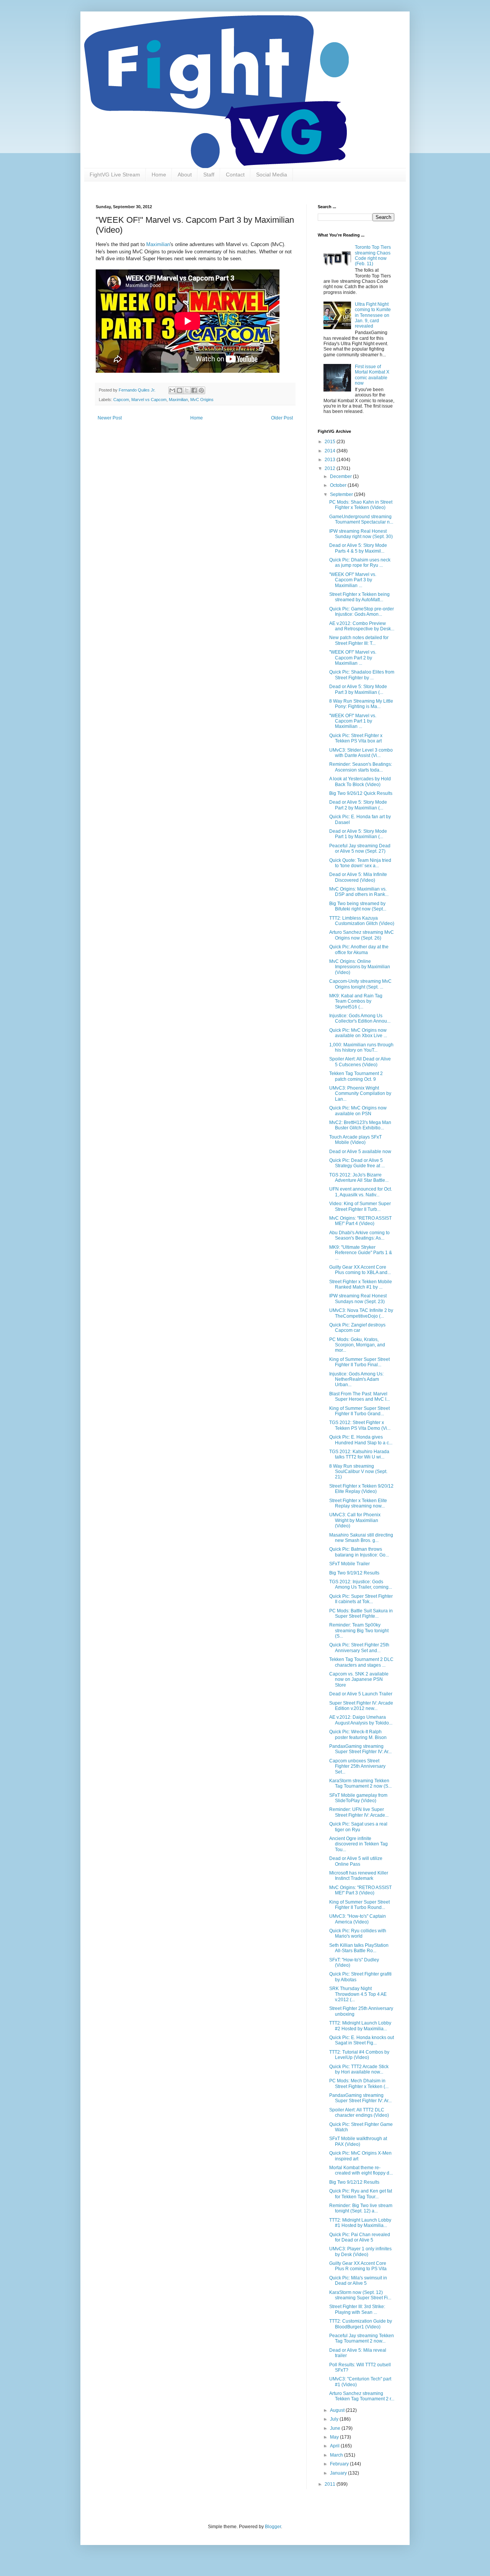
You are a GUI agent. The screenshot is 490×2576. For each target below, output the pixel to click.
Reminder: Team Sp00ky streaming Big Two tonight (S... (359, 1631)
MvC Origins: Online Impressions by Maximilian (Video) (360, 967)
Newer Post (110, 418)
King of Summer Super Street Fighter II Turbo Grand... (359, 1411)
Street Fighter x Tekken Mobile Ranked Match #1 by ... (361, 1284)
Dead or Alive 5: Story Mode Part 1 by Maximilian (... (358, 834)
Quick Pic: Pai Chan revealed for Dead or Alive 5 (360, 2237)
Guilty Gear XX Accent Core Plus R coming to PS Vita (358, 2266)
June (336, 2428)
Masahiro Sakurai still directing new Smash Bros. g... (361, 1538)
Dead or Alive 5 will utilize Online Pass (356, 1861)
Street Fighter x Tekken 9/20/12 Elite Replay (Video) (361, 1489)
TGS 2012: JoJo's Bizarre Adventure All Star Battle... (359, 1178)
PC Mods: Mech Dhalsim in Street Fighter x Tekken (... (359, 2083)
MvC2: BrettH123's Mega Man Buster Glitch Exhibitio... (360, 1125)
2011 (331, 2484)
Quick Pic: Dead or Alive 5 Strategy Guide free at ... (357, 1163)
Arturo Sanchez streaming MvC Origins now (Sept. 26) (362, 935)
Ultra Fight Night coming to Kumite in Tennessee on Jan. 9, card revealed (373, 315)
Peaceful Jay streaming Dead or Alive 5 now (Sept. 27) (360, 848)
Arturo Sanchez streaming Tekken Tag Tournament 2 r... (362, 2396)
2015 (331, 442)
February (340, 2464)
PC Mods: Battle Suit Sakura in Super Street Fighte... (361, 1613)
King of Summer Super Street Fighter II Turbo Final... (359, 1362)
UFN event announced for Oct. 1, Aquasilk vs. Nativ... (361, 1192)
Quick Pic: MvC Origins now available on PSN (358, 1111)
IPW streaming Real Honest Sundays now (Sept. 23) (358, 1299)
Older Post (282, 418)
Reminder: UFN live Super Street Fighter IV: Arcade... (359, 1812)
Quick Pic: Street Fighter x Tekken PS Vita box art (356, 738)
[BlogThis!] (180, 390)
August (338, 2410)
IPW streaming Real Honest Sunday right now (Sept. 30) (361, 534)
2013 (331, 460)
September (342, 494)
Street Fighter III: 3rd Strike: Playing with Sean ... (357, 2309)
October (339, 485)
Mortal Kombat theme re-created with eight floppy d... (361, 2170)
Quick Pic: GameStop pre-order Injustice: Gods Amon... (362, 612)
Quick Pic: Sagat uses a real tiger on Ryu (358, 1827)
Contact (235, 175)
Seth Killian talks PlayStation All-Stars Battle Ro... (359, 1948)
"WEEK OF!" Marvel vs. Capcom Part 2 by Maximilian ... (353, 658)
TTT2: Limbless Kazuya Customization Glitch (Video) (362, 921)
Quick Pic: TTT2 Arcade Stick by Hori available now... (359, 2069)
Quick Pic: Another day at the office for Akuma (359, 949)
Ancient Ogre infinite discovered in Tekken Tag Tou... (359, 1844)
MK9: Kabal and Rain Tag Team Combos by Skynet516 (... (356, 1001)
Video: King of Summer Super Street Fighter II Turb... (360, 1206)
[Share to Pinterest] (201, 390)
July (335, 2419)
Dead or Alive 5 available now (360, 1152)
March (337, 2455)
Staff (209, 175)
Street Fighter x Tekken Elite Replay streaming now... (358, 1503)
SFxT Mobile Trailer (350, 1564)
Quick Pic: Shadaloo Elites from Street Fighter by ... (362, 675)
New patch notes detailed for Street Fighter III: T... (359, 640)
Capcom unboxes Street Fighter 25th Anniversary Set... (357, 1766)
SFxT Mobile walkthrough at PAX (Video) (358, 2141)
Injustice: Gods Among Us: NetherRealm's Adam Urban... (356, 1379)
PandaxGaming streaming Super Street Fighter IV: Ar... (360, 1749)
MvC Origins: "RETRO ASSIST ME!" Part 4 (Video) (360, 1221)
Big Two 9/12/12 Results (354, 2182)
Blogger (273, 2527)
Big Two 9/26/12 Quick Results (361, 793)
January (339, 2473)
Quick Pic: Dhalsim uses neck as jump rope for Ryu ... (360, 563)
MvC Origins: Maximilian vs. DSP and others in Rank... (359, 892)
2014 (331, 451)
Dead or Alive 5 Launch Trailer (361, 1694)
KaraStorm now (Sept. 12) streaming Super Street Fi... (360, 2295)
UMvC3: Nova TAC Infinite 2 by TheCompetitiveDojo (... (361, 1313)
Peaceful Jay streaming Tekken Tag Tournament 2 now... (362, 2338)
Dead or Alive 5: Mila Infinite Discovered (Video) (358, 877)
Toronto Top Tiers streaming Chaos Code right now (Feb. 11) (373, 255)
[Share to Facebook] (194, 390)
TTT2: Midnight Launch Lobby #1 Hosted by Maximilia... (360, 2223)
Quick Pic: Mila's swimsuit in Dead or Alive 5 (358, 2281)
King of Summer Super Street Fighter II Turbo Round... (359, 1905)
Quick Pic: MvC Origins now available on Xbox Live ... (358, 1033)
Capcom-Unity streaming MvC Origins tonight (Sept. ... (360, 984)
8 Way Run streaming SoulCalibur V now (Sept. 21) (358, 1472)
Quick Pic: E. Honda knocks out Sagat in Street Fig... (362, 2040)
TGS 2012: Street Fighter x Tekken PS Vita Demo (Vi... (360, 1425)
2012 (331, 468)
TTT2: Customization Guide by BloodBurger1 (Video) (361, 2324)
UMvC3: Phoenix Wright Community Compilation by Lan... (360, 1094)
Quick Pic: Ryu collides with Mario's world (358, 1933)
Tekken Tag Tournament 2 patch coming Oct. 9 (356, 1076)
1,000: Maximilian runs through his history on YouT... (361, 1047)
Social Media (272, 175)
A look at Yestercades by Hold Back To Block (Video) (360, 781)
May (335, 2437)
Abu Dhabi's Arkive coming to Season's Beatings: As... (359, 1235)
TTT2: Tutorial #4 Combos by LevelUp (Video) (359, 2055)
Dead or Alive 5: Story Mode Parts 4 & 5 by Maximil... (358, 548)
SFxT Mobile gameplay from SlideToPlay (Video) (358, 1798)
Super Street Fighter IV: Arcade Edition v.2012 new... (361, 1706)
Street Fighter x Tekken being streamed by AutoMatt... (359, 597)
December (341, 476)
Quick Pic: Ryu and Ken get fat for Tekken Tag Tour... (361, 2194)
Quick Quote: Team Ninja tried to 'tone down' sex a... (360, 863)
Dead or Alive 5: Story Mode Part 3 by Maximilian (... (358, 689)
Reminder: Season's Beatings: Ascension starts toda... (361, 767)
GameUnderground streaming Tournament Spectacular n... (361, 519)
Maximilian (158, 244)
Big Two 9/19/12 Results (354, 1573)
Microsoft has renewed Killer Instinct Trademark (359, 1876)
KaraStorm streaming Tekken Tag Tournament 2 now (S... (360, 1783)
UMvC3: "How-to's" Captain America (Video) (358, 1919)
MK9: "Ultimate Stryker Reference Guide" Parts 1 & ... (361, 1253)
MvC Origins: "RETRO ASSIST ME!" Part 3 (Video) (360, 1890)
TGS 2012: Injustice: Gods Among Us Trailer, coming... (361, 1584)
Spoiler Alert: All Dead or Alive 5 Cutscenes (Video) (360, 1062)
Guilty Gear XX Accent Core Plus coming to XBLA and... (360, 1270)
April (335, 2446)
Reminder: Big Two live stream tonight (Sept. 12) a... (361, 2208)
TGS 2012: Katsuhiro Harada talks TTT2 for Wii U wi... (359, 1454)
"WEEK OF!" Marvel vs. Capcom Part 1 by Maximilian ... (353, 721)
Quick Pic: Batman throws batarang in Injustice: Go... (359, 1552)
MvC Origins (202, 400)
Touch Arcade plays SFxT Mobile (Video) (355, 1140)
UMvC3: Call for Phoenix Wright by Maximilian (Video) (355, 1520)
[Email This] (172, 390)
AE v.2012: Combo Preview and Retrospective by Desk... (362, 626)
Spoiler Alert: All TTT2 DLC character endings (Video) (359, 2113)
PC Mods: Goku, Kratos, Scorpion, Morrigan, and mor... (357, 1345)
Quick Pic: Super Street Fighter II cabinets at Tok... (361, 1599)
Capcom (121, 400)
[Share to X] (187, 390)
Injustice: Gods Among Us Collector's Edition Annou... (360, 1018)
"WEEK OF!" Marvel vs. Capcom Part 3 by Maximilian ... (353, 580)
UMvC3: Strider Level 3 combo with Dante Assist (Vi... (361, 753)
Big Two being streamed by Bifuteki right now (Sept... (358, 906)
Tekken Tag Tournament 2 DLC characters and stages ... (361, 1662)
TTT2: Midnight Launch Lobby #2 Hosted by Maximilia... (360, 2026)
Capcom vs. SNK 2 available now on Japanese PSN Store (359, 1680)
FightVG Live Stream (115, 175)
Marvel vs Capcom (149, 400)
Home (159, 175)
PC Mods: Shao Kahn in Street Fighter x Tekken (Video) (361, 505)
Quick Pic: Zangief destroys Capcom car (357, 1328)
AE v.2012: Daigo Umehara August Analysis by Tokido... (361, 1720)
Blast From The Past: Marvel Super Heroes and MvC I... (359, 1396)
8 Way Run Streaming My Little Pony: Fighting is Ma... (361, 704)
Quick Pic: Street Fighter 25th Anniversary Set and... (359, 1648)
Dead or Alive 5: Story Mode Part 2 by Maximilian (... (358, 805)
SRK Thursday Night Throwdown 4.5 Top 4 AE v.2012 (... (358, 1994)
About (185, 175)
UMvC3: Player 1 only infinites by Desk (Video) (360, 2251)
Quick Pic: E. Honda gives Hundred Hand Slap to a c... (361, 1440)
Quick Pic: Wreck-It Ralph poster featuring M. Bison (358, 1734)
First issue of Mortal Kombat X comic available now (372, 375)
